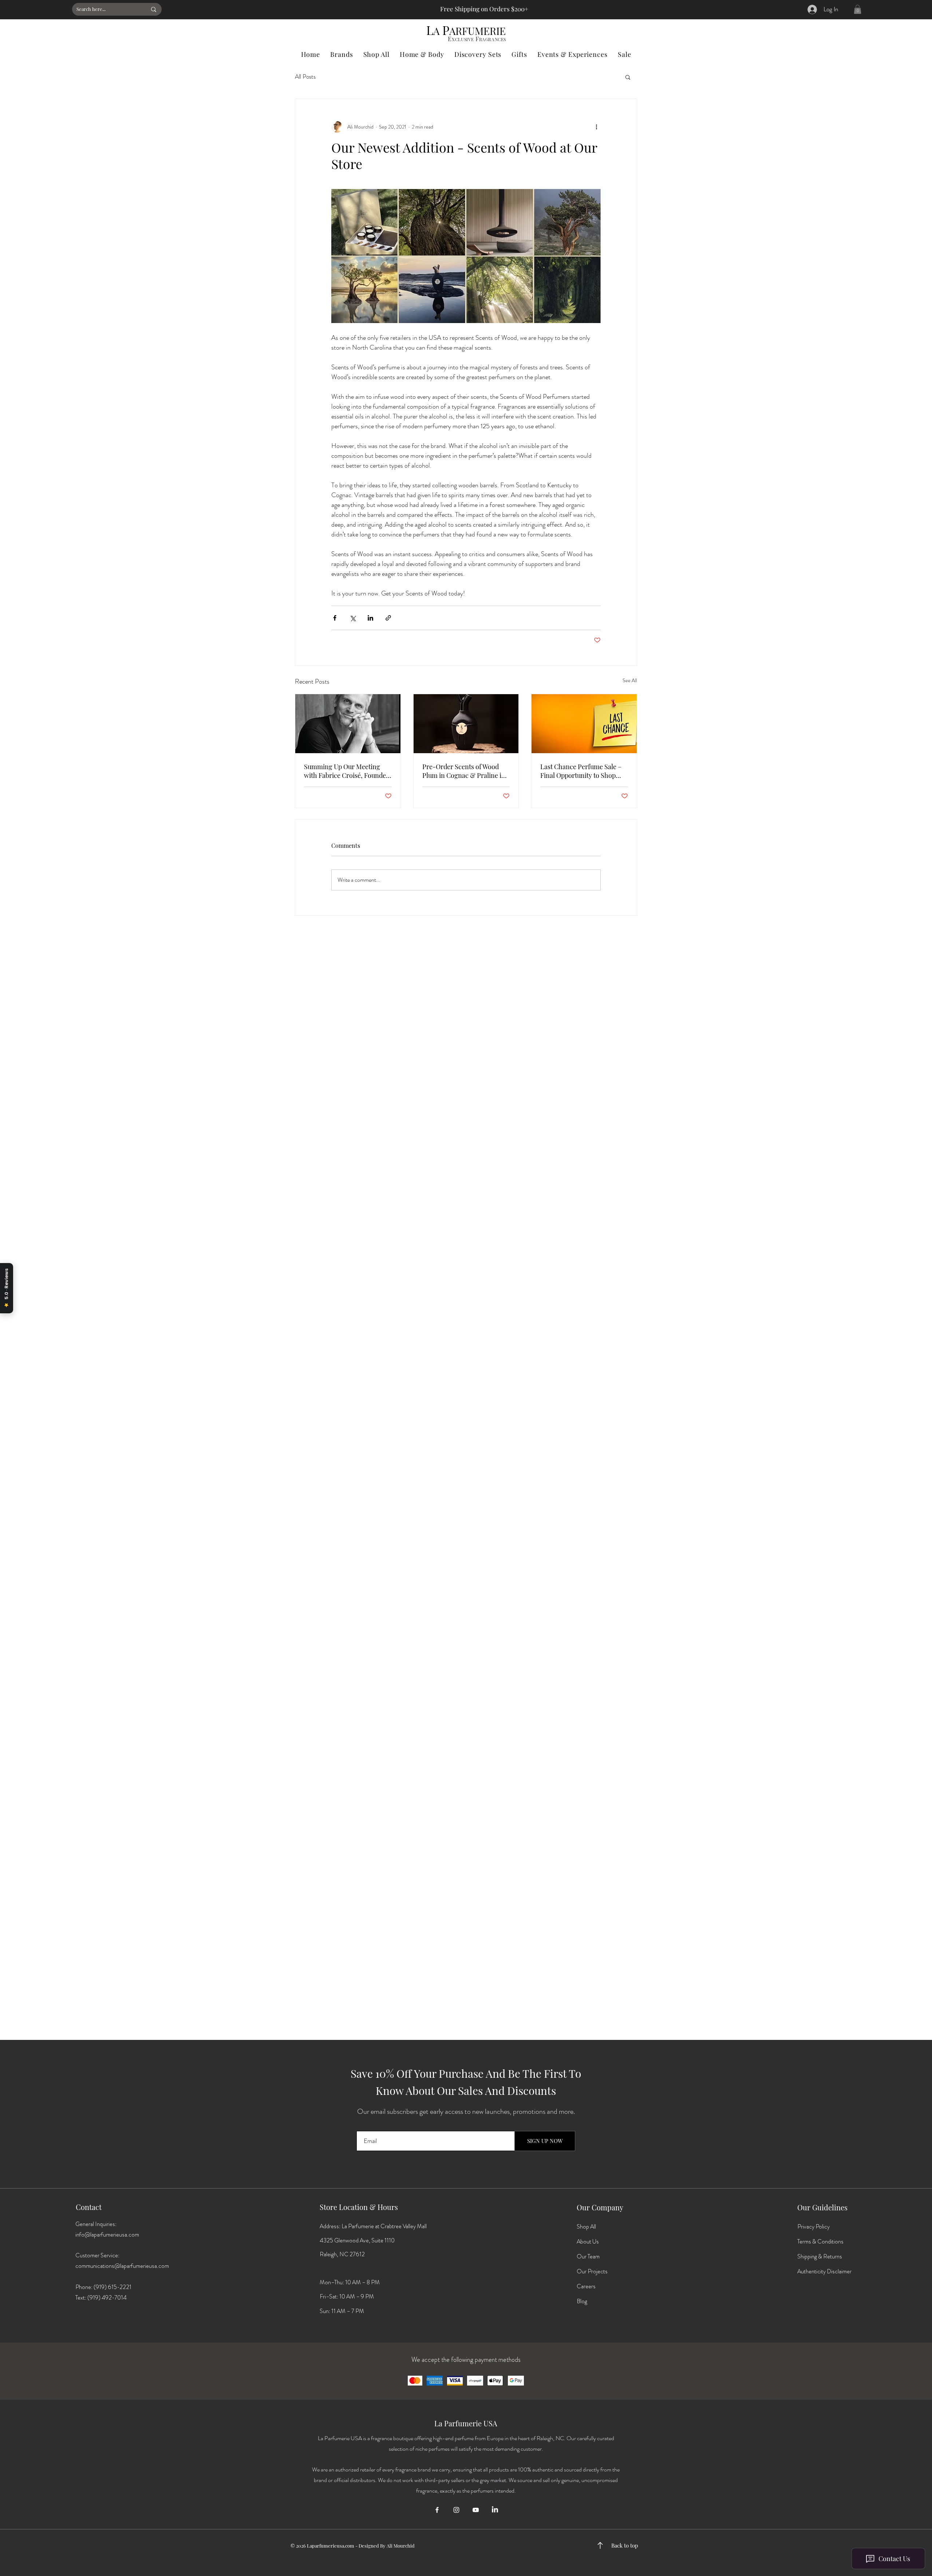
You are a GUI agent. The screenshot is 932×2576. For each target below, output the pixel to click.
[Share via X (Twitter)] (353, 618)
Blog (582, 2301)
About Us (588, 2241)
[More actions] (596, 127)
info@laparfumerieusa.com (107, 2235)
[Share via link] (388, 618)
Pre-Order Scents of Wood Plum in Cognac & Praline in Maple (464, 771)
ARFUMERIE (477, 31)
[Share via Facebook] (335, 618)
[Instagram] (456, 2510)
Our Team (588, 2256)
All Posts (305, 77)
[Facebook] (437, 2510)
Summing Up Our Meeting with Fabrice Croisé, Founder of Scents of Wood (346, 771)
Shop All (586, 2227)
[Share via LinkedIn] (370, 618)
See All (630, 680)
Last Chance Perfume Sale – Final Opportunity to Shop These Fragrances (581, 771)
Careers (586, 2286)
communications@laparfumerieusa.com (122, 2266)
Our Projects (592, 2271)
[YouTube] (476, 2510)
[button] (858, 9)
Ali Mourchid (401, 2546)
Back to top (625, 2545)
